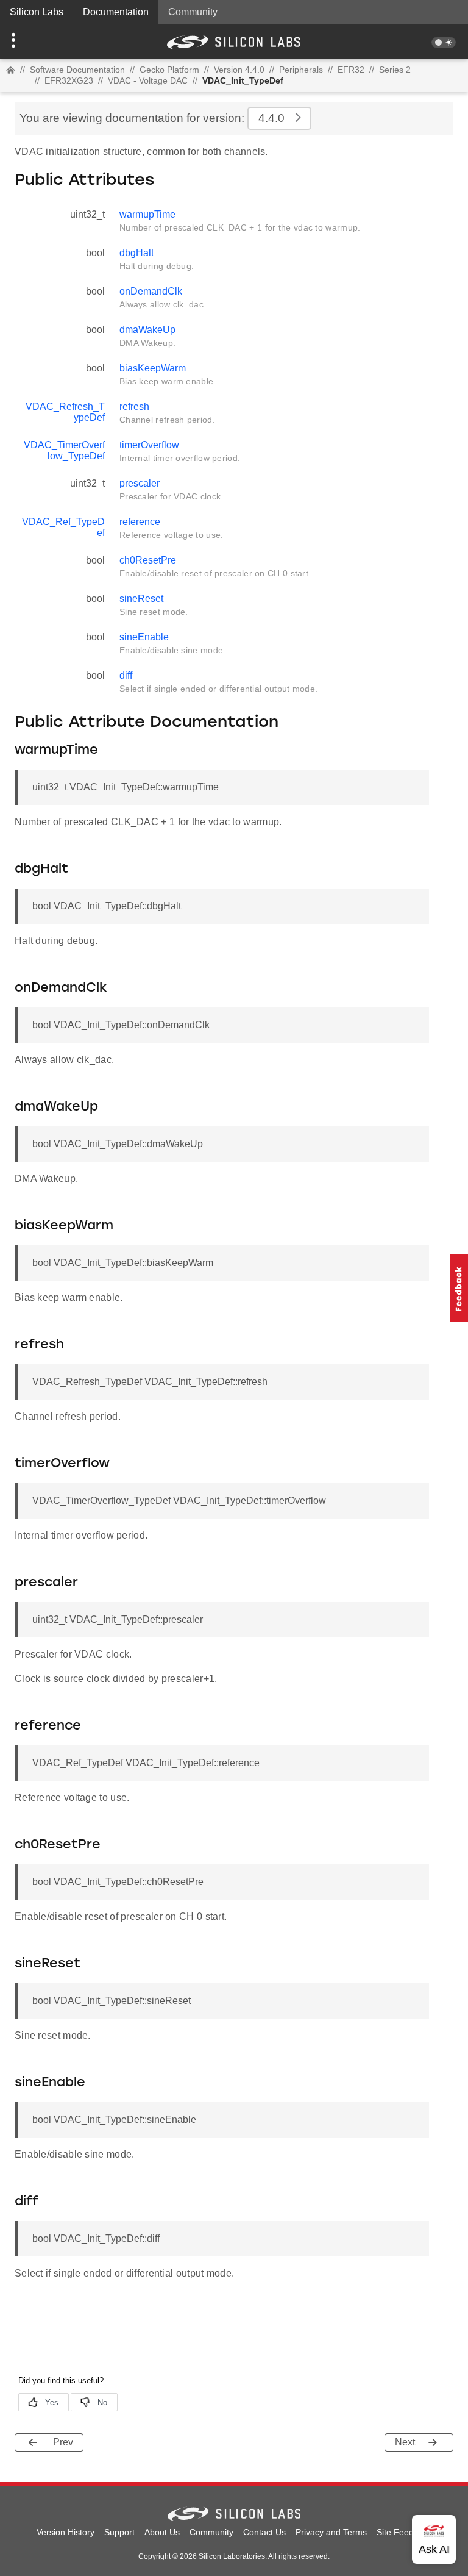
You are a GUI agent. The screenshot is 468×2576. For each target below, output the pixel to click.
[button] (35, 41)
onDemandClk (151, 291)
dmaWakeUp (147, 330)
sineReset (141, 599)
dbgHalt (136, 253)
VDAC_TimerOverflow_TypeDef (64, 450)
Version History (66, 2532)
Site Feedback (404, 2532)
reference (140, 522)
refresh (134, 406)
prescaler (140, 483)
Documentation (116, 12)
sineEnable (144, 637)
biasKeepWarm (153, 368)
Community (193, 12)
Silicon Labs (37, 12)
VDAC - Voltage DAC (148, 80)
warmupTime (147, 214)
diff (126, 675)
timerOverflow (149, 445)
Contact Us (264, 2532)
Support (119, 2532)
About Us (162, 2532)
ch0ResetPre (148, 560)
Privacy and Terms (331, 2532)
